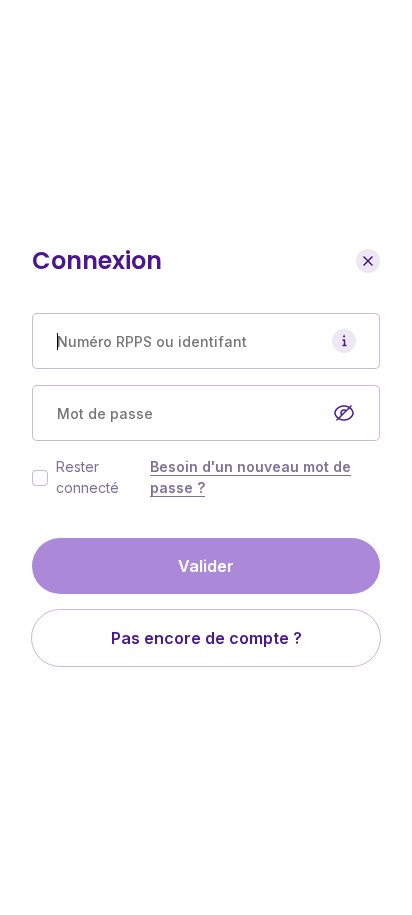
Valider (206, 566)
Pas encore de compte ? (206, 638)
